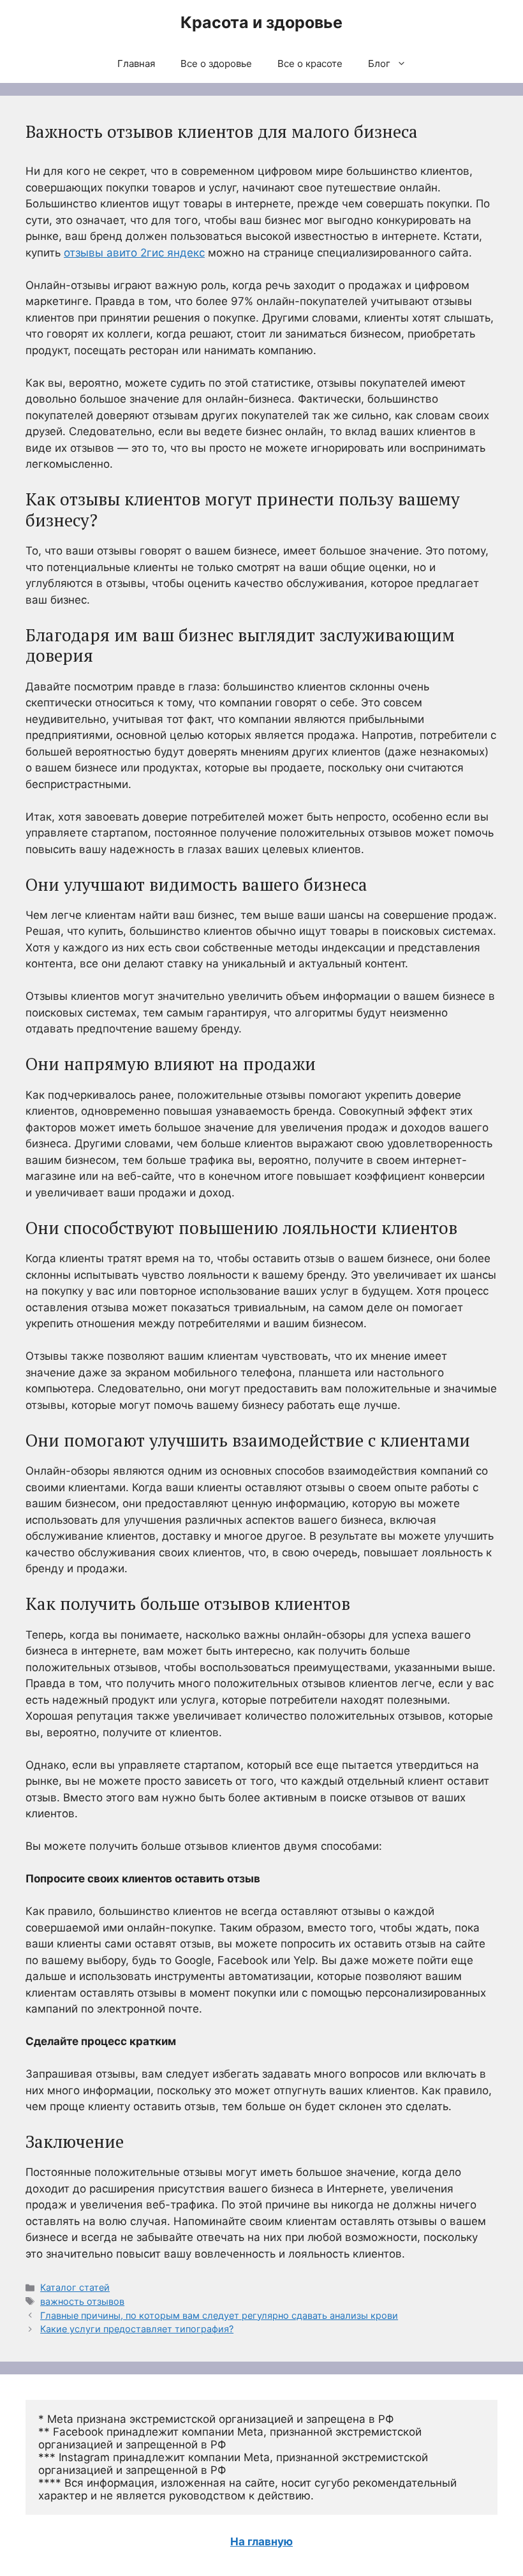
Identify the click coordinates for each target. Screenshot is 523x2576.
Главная (136, 63)
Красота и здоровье (261, 22)
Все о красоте (310, 63)
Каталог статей (75, 2287)
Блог (379, 63)
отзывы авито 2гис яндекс (134, 253)
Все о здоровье (216, 63)
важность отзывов (82, 2301)
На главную (261, 2542)
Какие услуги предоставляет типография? (137, 2329)
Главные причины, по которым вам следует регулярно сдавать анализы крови (219, 2315)
